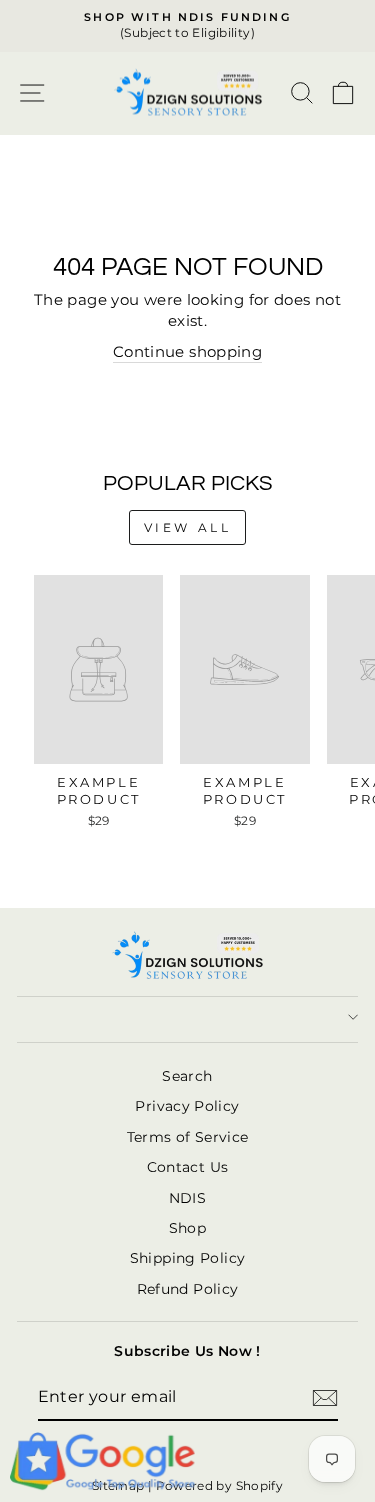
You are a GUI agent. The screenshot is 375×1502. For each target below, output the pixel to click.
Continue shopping (187, 352)
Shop (187, 1228)
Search (187, 1076)
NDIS (187, 1198)
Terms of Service (188, 1137)
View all (188, 527)
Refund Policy (188, 1289)
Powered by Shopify (220, 1485)
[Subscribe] (325, 1398)
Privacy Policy (187, 1106)
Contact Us (188, 1167)
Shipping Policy (188, 1258)
